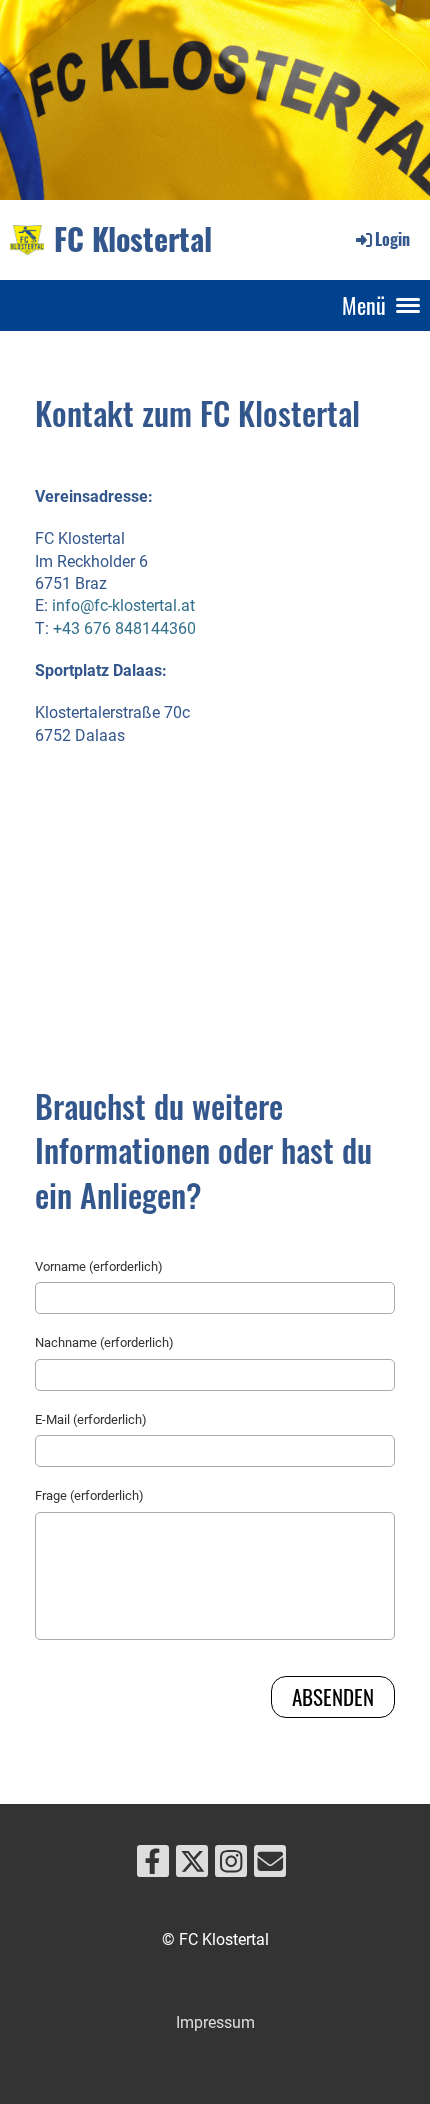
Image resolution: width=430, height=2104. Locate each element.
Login (392, 239)
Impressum (215, 2022)
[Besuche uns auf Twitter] (192, 1866)
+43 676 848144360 (124, 628)
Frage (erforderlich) (89, 1495)
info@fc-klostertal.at (123, 605)
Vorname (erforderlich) (99, 1266)
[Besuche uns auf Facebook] (153, 1866)
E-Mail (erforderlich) (91, 1419)
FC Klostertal (133, 239)
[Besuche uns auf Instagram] (231, 1866)
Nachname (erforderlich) (104, 1342)
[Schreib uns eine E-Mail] (270, 1866)
